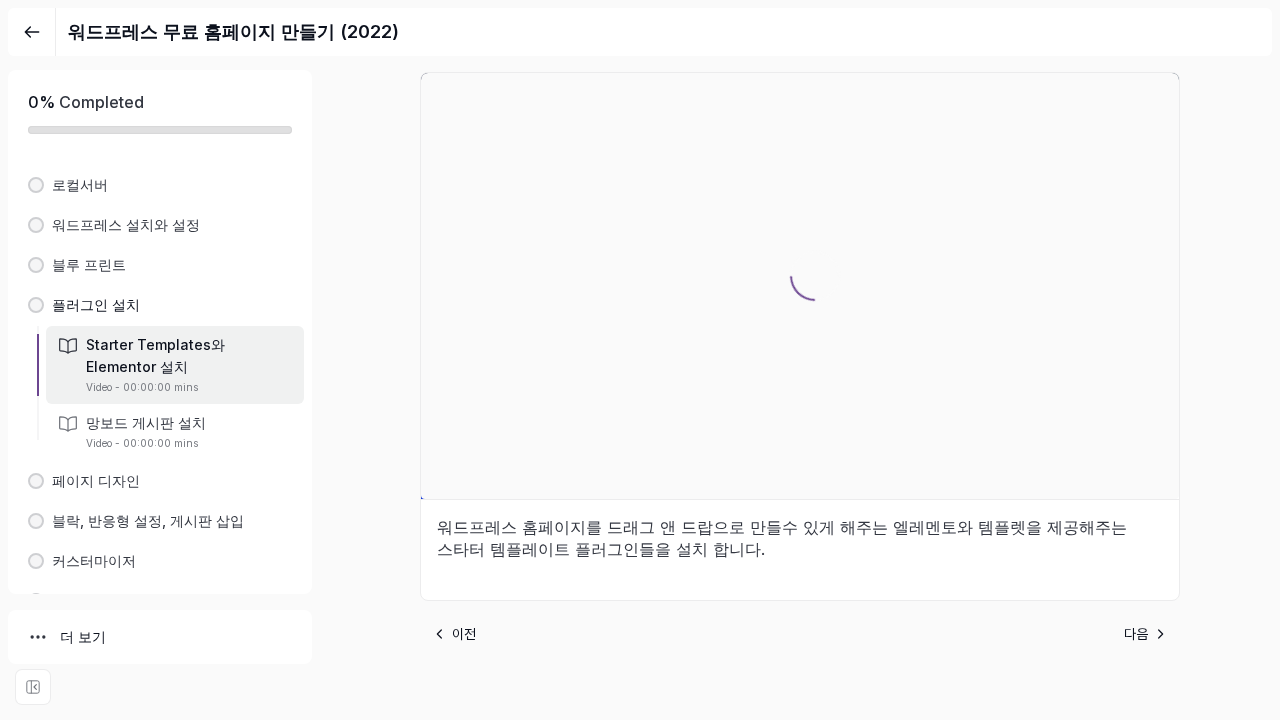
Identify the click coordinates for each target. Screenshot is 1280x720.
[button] (160, 185)
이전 (464, 634)
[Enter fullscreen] (33, 687)
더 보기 (83, 636)
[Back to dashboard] (32, 32)
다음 (1136, 634)
